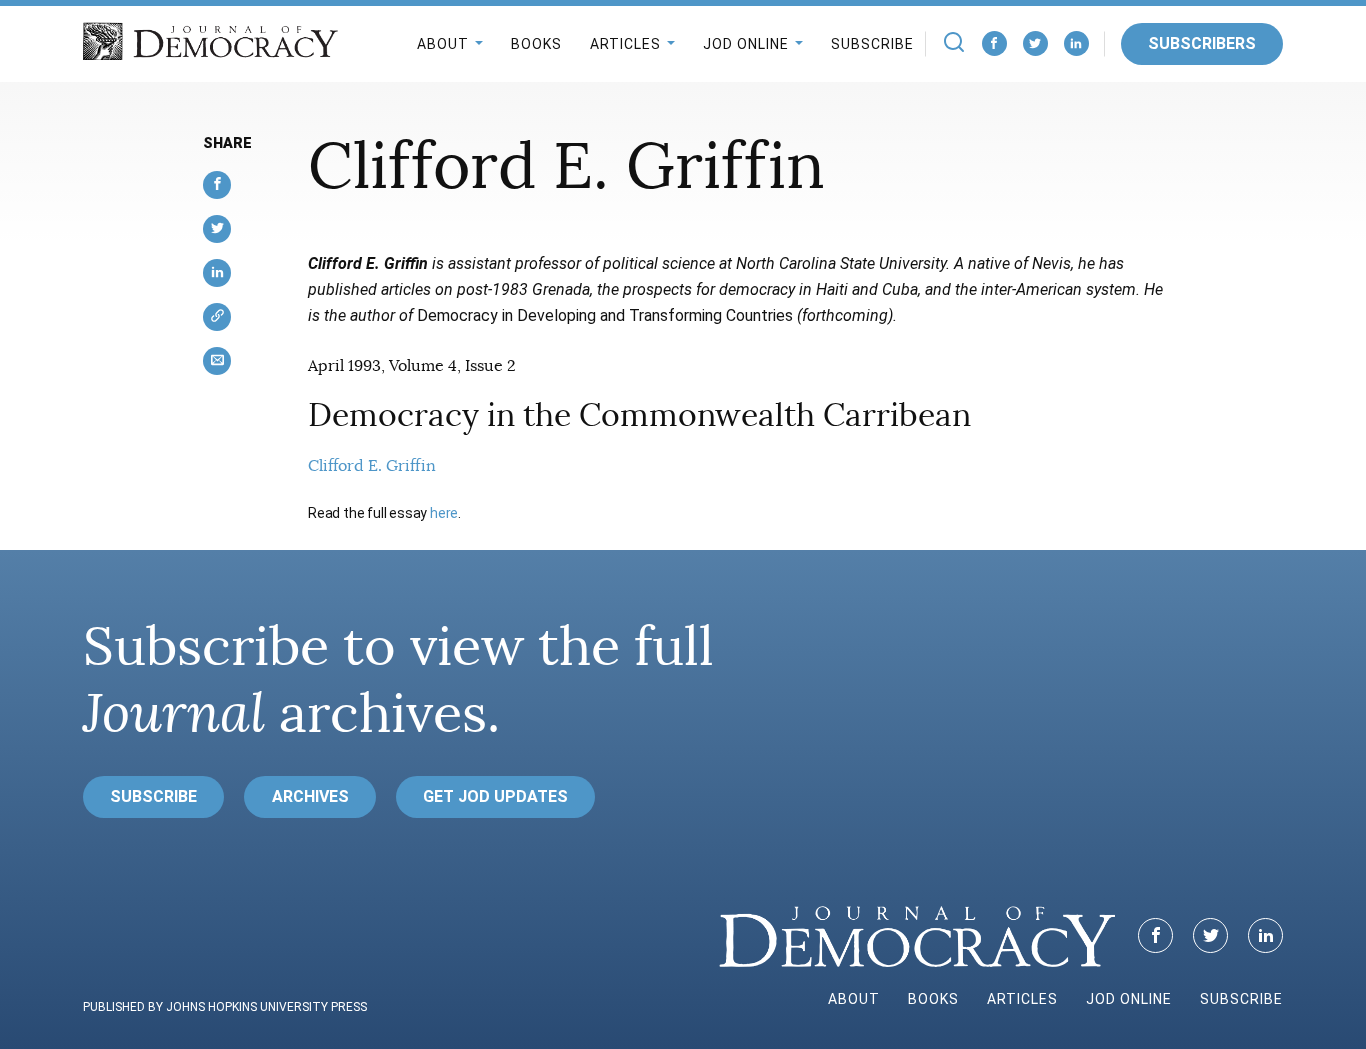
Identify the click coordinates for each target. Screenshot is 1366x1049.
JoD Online (746, 44)
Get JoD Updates (495, 796)
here (444, 513)
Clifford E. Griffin (372, 466)
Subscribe (872, 44)
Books (536, 44)
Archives (310, 796)
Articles (625, 44)
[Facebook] (994, 43)
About (443, 44)
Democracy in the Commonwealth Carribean (639, 415)
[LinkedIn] (1076, 43)
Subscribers (1202, 43)
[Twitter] (1035, 43)
